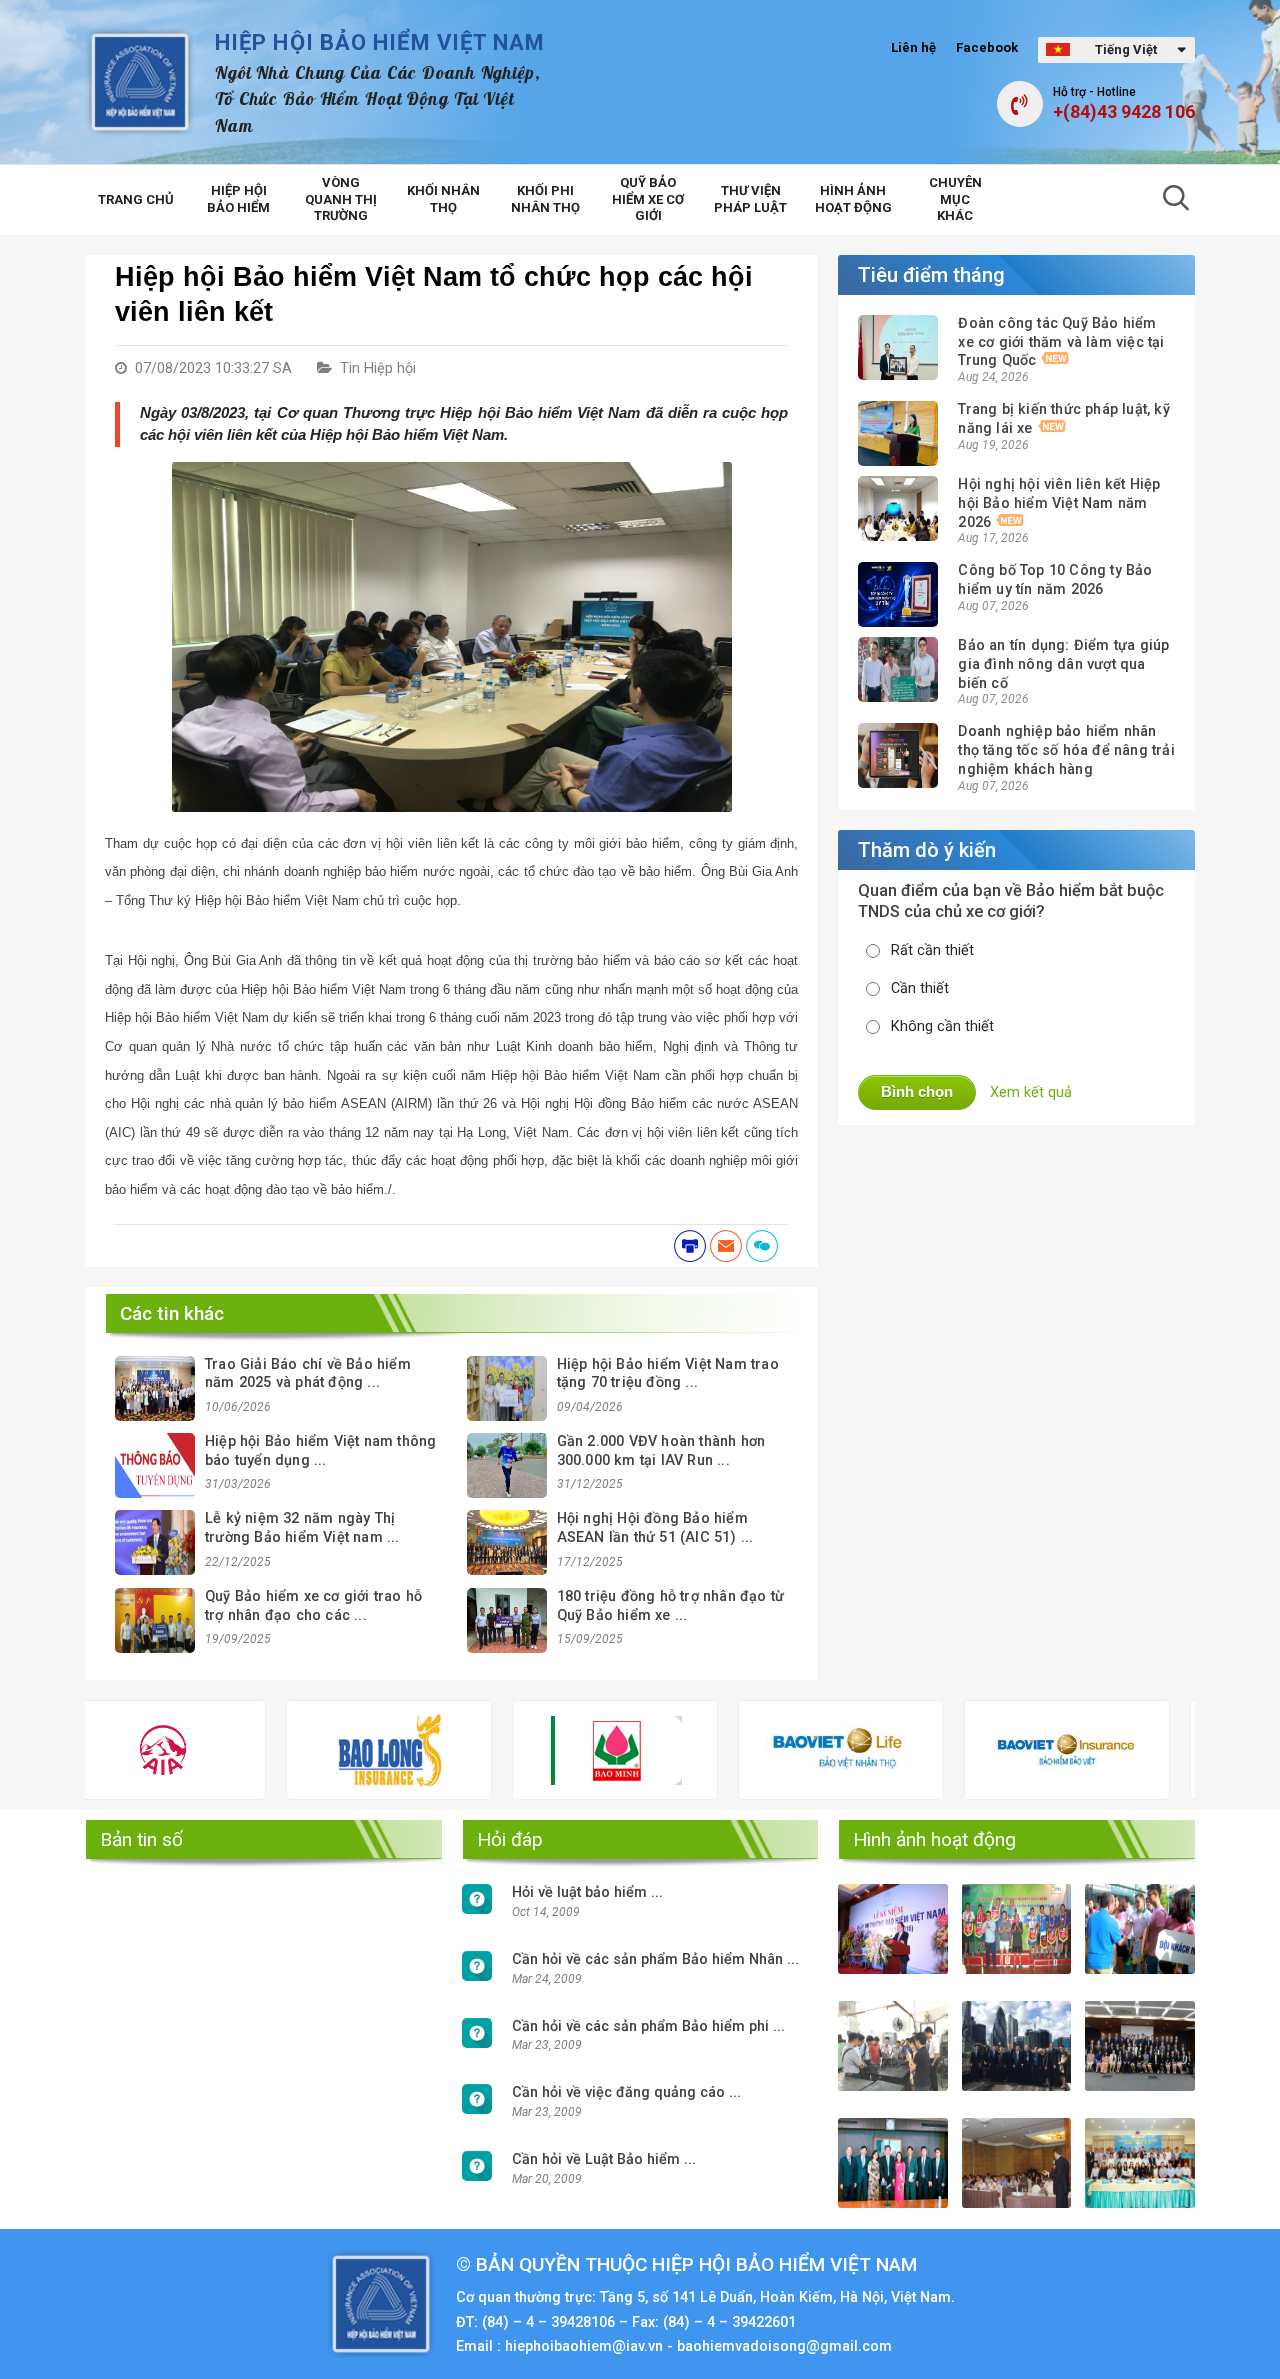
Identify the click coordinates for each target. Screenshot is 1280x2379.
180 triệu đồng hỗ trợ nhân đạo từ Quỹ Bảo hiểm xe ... (671, 1606)
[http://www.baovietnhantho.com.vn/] (740, 1750)
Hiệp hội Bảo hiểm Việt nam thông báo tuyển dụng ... (320, 1451)
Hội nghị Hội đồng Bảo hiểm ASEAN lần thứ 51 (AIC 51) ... (655, 1528)
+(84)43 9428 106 (1124, 112)
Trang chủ (136, 199)
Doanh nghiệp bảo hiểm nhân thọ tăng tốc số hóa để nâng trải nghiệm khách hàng (1066, 750)
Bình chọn (917, 1091)
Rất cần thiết (932, 950)
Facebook (987, 47)
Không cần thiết (942, 1026)
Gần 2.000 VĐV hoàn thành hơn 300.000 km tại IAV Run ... (661, 1451)
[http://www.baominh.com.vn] (514, 1750)
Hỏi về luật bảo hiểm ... (587, 1892)
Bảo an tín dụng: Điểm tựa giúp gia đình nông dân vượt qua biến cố (1063, 664)
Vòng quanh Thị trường (341, 199)
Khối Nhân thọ (443, 199)
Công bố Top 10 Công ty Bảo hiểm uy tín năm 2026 (1055, 580)
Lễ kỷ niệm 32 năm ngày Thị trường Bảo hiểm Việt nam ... (302, 1528)
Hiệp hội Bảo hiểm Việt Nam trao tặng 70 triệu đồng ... (668, 1374)
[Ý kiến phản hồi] (762, 1246)
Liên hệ (913, 47)
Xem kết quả (1031, 1092)
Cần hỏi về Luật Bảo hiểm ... (604, 2159)
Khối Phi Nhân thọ (545, 199)
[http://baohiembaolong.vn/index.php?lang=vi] (288, 1750)
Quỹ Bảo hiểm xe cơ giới (648, 199)
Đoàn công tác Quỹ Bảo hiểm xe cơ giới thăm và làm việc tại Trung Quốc (1061, 342)
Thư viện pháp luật (750, 199)
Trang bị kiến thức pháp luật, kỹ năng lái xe (1063, 419)
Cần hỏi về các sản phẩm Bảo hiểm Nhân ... (655, 1959)
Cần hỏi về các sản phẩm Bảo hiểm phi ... (648, 2026)
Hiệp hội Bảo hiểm (238, 199)
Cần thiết (920, 988)
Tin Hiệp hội (378, 368)
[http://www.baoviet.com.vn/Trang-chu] (966, 1750)
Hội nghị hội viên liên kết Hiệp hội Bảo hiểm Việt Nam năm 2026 (1059, 503)
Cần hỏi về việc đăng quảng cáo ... (626, 2092)
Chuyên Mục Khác (955, 199)
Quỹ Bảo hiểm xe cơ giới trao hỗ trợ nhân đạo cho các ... (313, 1606)
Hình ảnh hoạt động (853, 199)
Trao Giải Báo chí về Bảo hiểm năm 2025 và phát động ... (308, 1374)
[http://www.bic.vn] (1193, 1750)
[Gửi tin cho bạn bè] (726, 1246)
